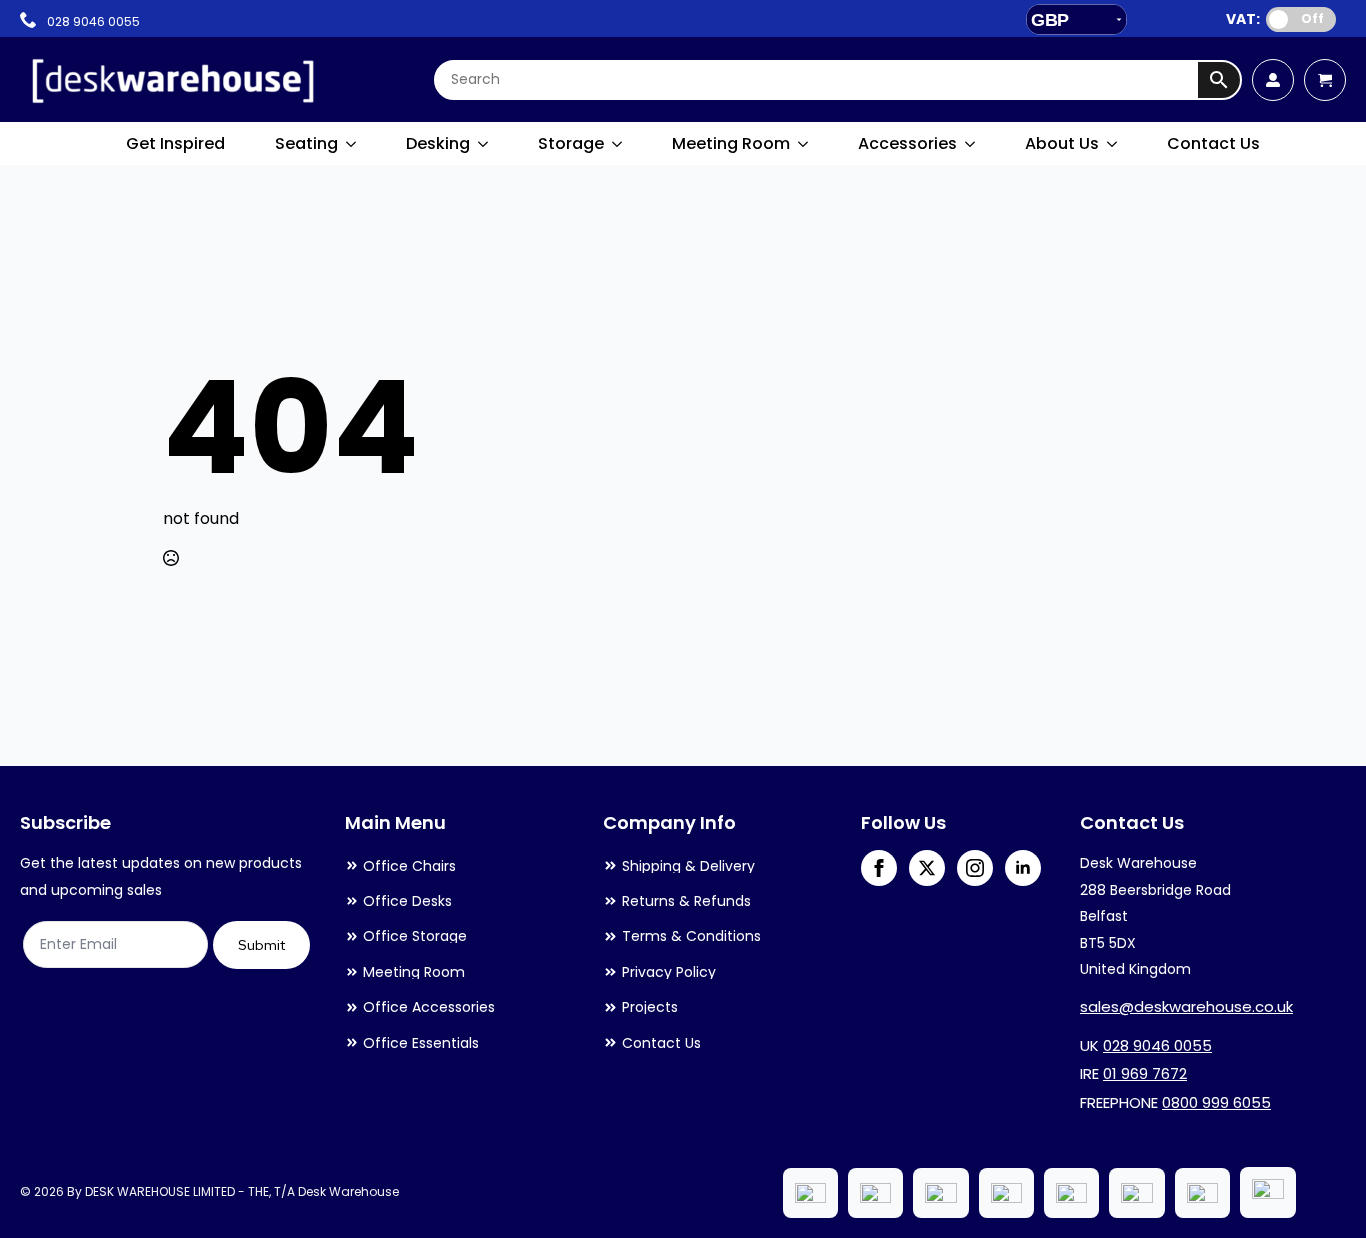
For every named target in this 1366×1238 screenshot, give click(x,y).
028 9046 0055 (1157, 1045)
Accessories (907, 143)
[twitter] (927, 868)
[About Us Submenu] (1113, 144)
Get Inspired (175, 143)
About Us (1062, 143)
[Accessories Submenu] (971, 144)
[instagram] (975, 868)
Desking (438, 143)
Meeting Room (731, 143)
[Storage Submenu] (618, 144)
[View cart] (1325, 80)
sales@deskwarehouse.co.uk (1186, 1006)
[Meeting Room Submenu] (804, 144)
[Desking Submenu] (484, 144)
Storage (571, 143)
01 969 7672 (1145, 1073)
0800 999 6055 (1216, 1102)
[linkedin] (1023, 868)
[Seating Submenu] (352, 144)
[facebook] (879, 868)
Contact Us (1213, 143)
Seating (306, 143)
